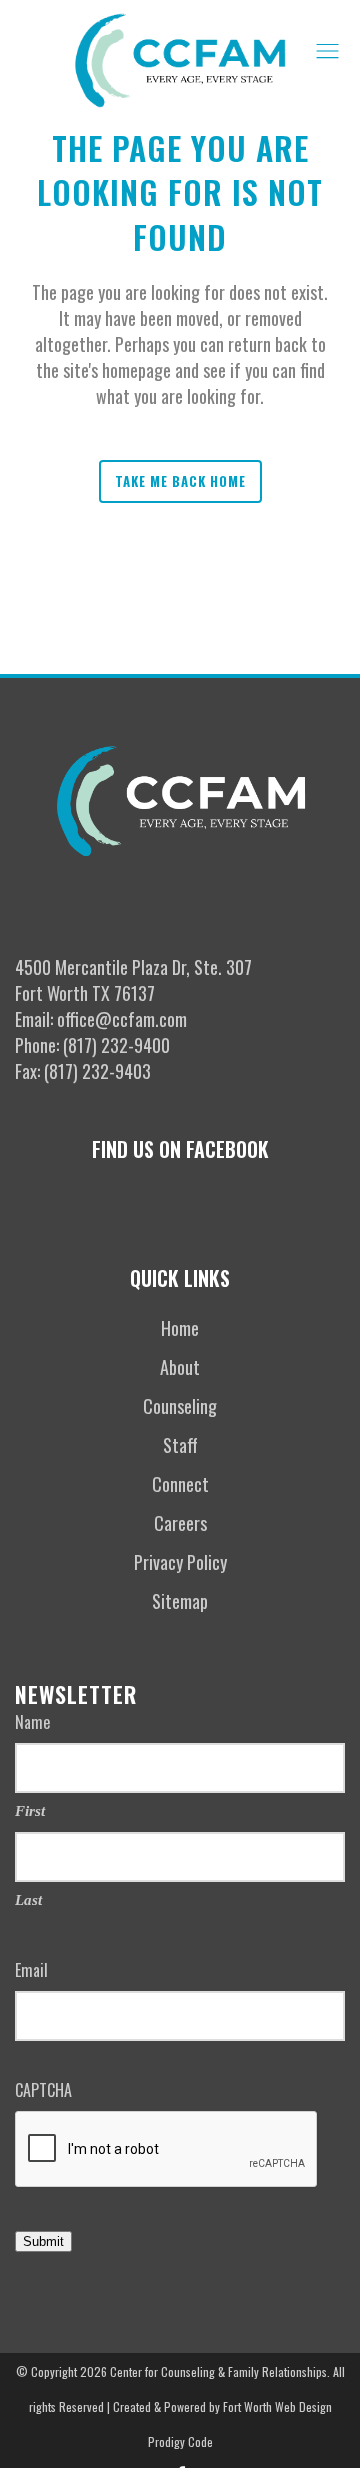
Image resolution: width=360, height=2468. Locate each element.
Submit (43, 2241)
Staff (180, 1445)
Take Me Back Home (180, 481)
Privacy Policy (180, 1562)
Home (180, 1328)
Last (28, 1900)
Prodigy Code (180, 2441)
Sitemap (180, 1601)
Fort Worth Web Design (277, 2406)
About (180, 1367)
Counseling (180, 1406)
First (30, 1811)
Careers (180, 1523)
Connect (180, 1484)
